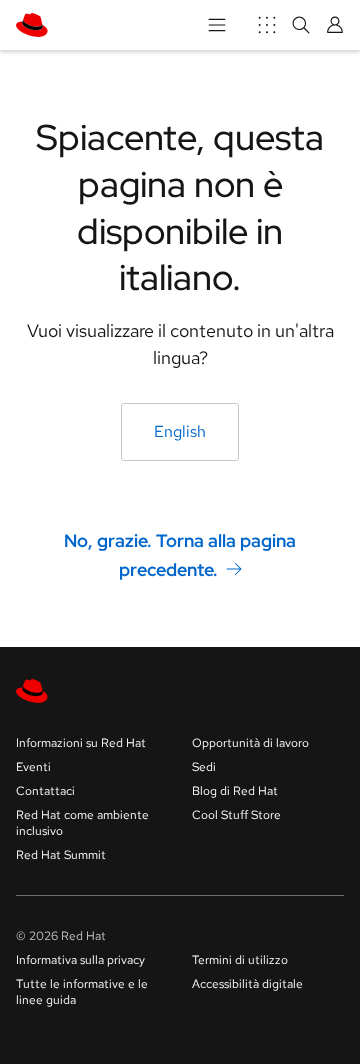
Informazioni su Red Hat (81, 743)
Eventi (33, 767)
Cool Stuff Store (236, 815)
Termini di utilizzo (240, 960)
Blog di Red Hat (235, 791)
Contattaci (45, 791)
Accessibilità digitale (247, 984)
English (180, 431)
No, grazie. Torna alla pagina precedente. (180, 555)
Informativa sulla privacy (80, 960)
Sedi (204, 767)
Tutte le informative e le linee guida (82, 992)
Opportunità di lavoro (250, 743)
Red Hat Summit (61, 855)
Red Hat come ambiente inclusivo (82, 823)
